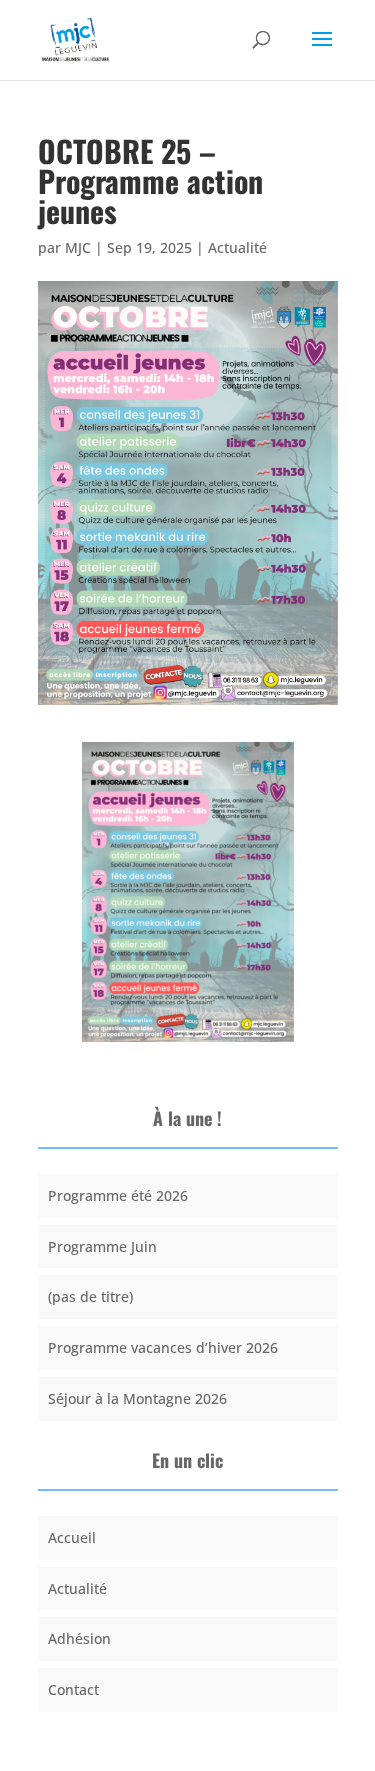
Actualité (237, 247)
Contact (73, 1689)
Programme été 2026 (118, 1195)
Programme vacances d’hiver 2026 (163, 1347)
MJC (78, 247)
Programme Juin (102, 1246)
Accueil (72, 1537)
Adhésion (79, 1638)
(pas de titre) (90, 1296)
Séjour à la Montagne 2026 (137, 1398)
